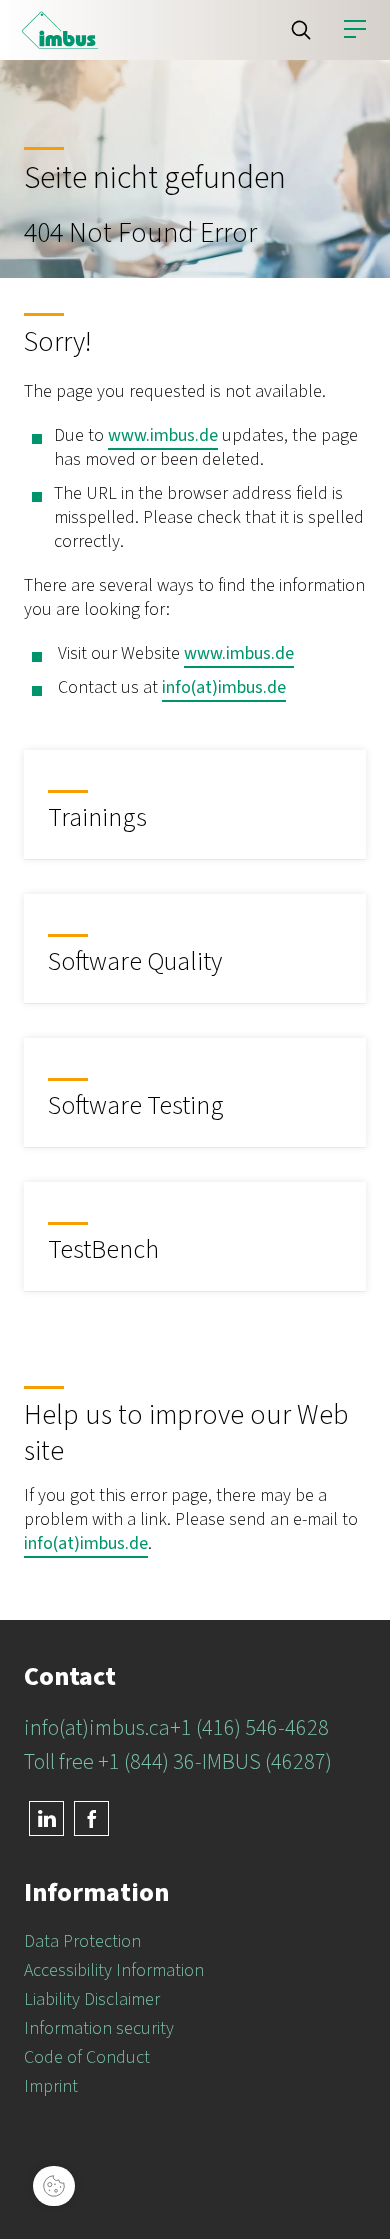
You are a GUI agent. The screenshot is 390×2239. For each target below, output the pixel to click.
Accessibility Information (114, 1970)
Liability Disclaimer (92, 1999)
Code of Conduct (87, 2057)
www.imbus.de (163, 435)
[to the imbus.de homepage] (60, 30)
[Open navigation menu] (355, 30)
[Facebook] (91, 1818)
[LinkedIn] (46, 1818)
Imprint (51, 2086)
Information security (99, 2028)
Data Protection (82, 1941)
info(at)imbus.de (224, 687)
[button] (301, 30)
